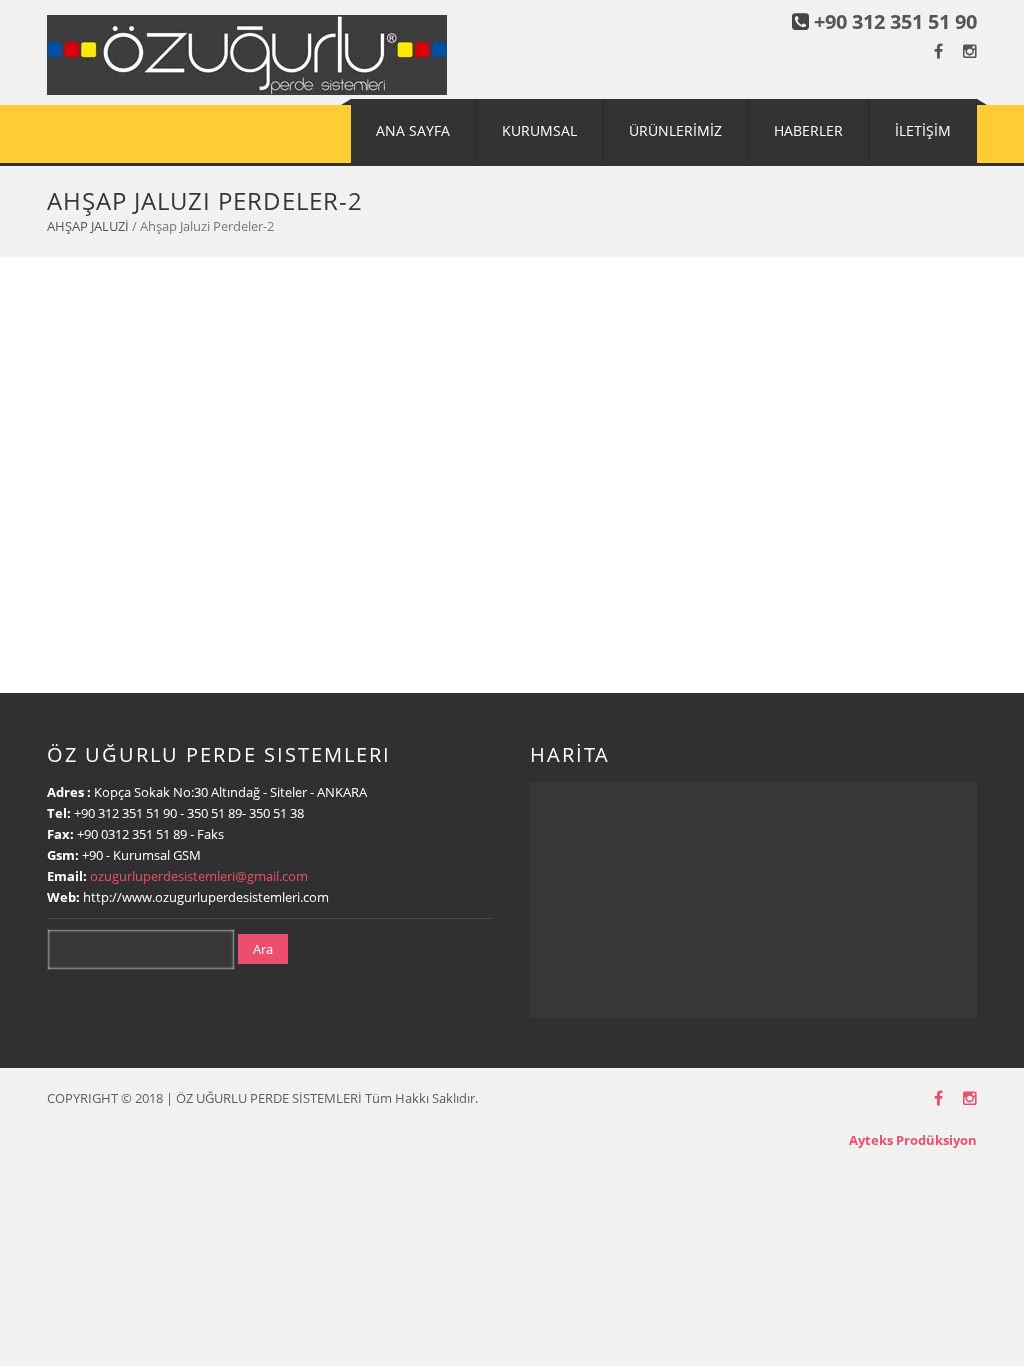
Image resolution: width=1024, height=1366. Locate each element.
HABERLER (808, 130)
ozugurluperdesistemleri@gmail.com (199, 876)
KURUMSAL (539, 130)
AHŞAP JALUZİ (88, 226)
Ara (263, 949)
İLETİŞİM (923, 130)
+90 (94, 855)
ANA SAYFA (413, 130)
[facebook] (938, 51)
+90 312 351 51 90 (895, 21)
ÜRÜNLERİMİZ (675, 130)
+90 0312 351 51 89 (132, 834)
